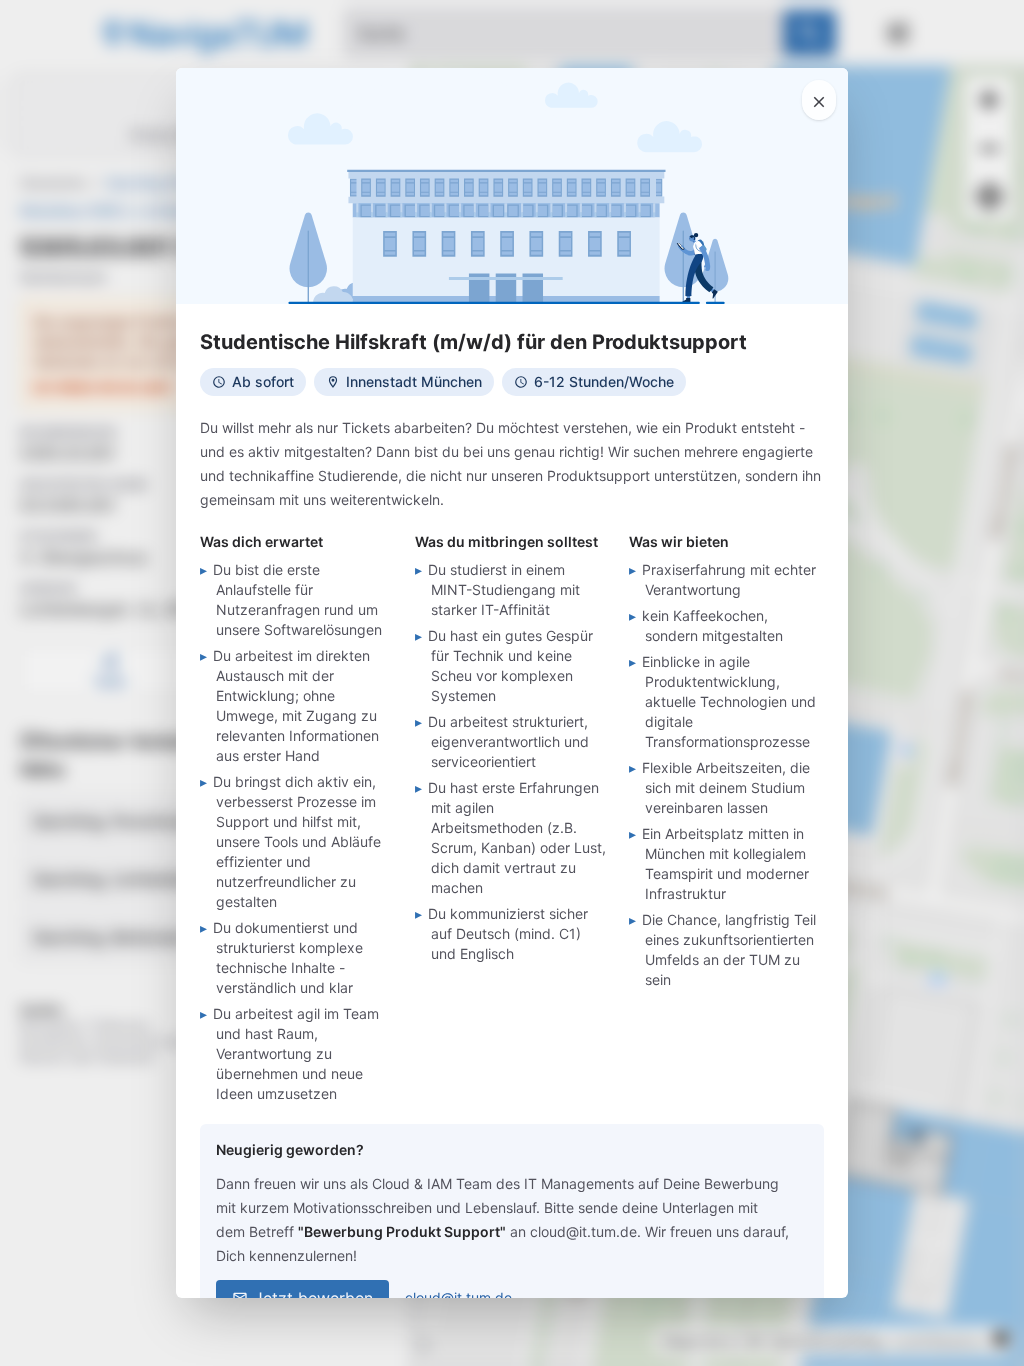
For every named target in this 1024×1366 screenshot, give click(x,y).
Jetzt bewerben (313, 1298)
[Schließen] (819, 100)
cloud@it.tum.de (458, 1297)
